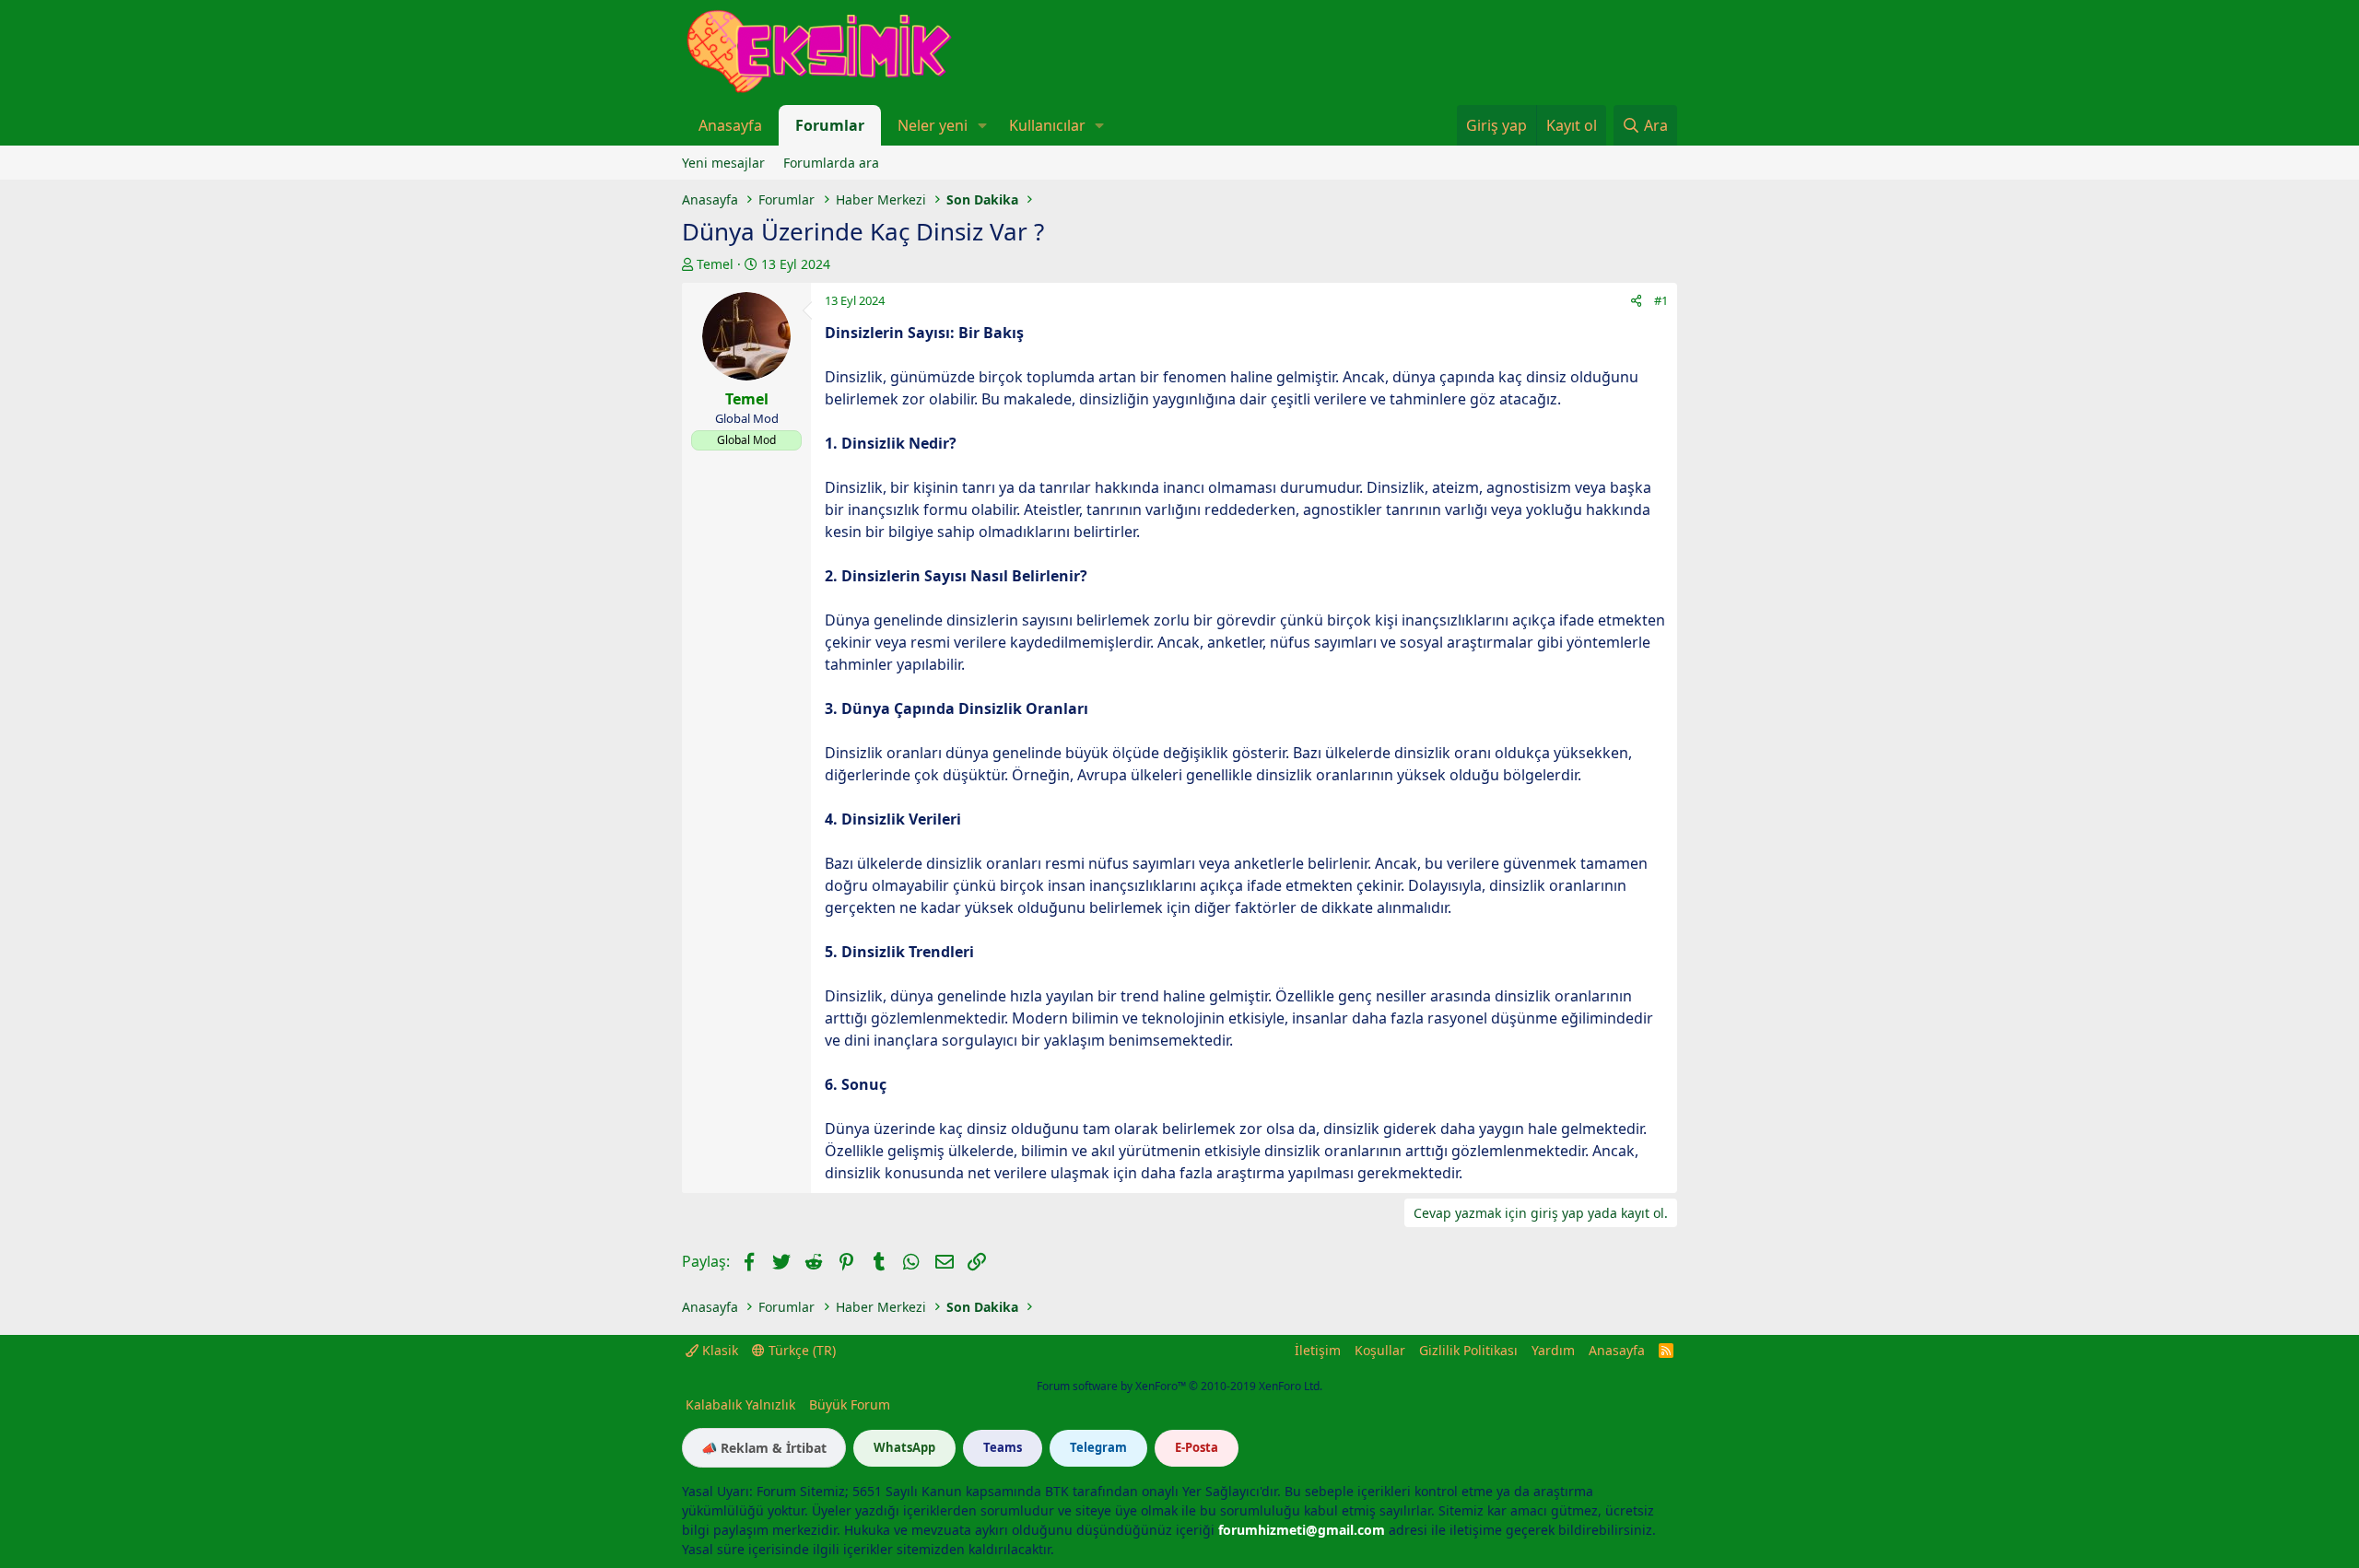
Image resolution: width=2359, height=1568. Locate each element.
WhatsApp (904, 1447)
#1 (1661, 300)
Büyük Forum (850, 1404)
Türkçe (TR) (800, 1350)
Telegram (1098, 1447)
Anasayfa (730, 125)
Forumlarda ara (831, 163)
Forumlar (830, 125)
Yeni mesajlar (723, 163)
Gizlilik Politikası (1468, 1350)
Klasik (718, 1350)
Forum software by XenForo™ (1179, 1386)
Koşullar (1380, 1350)
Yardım (1553, 1350)
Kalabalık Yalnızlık (740, 1404)
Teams (1003, 1447)
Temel (715, 264)
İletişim (1318, 1350)
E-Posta (1197, 1447)
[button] (982, 125)
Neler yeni (933, 125)
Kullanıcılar (1047, 125)
